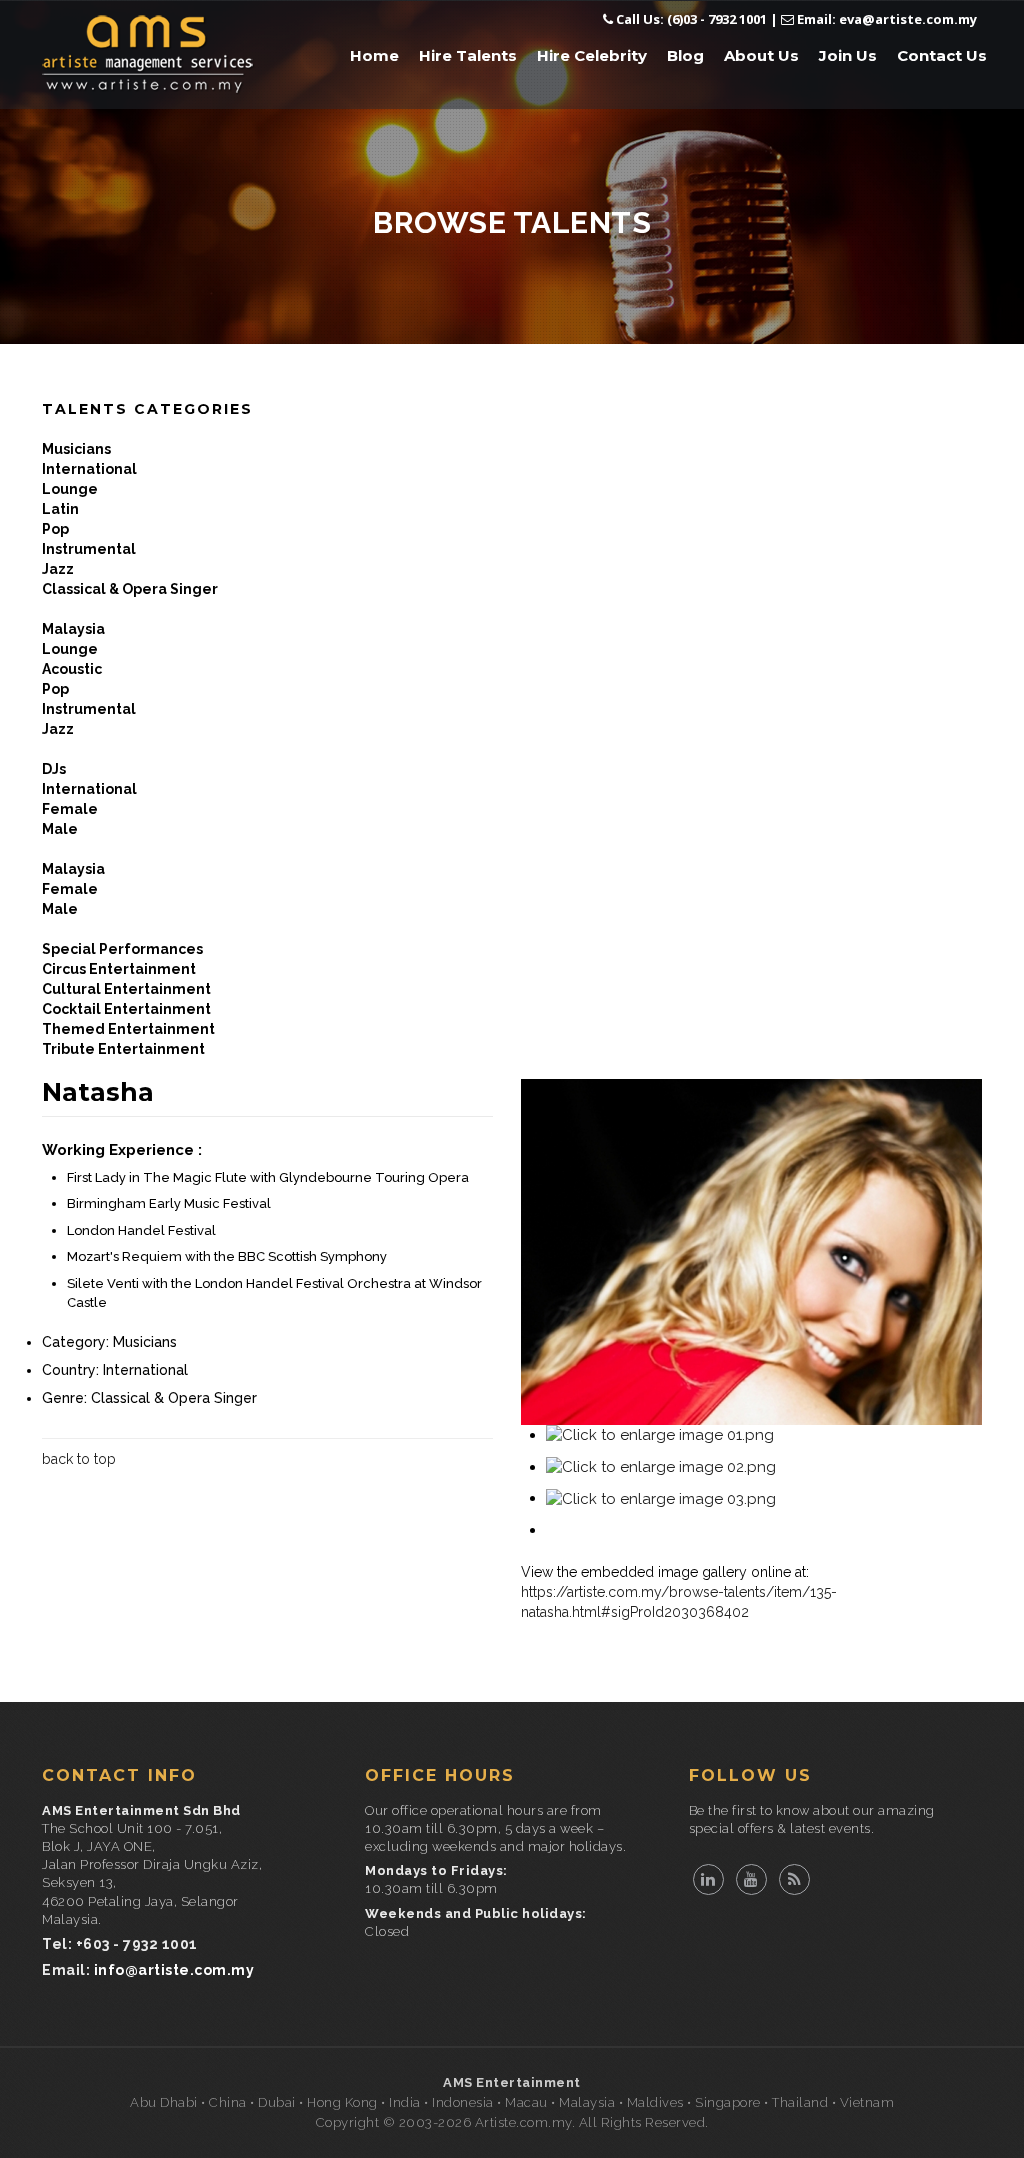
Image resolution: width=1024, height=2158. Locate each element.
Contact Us (942, 55)
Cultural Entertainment (126, 989)
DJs (54, 769)
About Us (761, 55)
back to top (79, 1459)
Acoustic (72, 669)
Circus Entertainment (119, 969)
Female (70, 809)
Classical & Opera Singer (130, 589)
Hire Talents (468, 55)
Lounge (70, 489)
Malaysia (73, 629)
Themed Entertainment (128, 1029)
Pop (55, 529)
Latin (60, 509)
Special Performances (122, 949)
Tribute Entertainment (123, 1049)
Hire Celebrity (592, 55)
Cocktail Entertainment (126, 1009)
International (89, 469)
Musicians (76, 449)
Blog (685, 55)
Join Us (848, 55)
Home (374, 55)
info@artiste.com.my (174, 1970)
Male (60, 829)
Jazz (58, 569)
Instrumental (89, 549)
